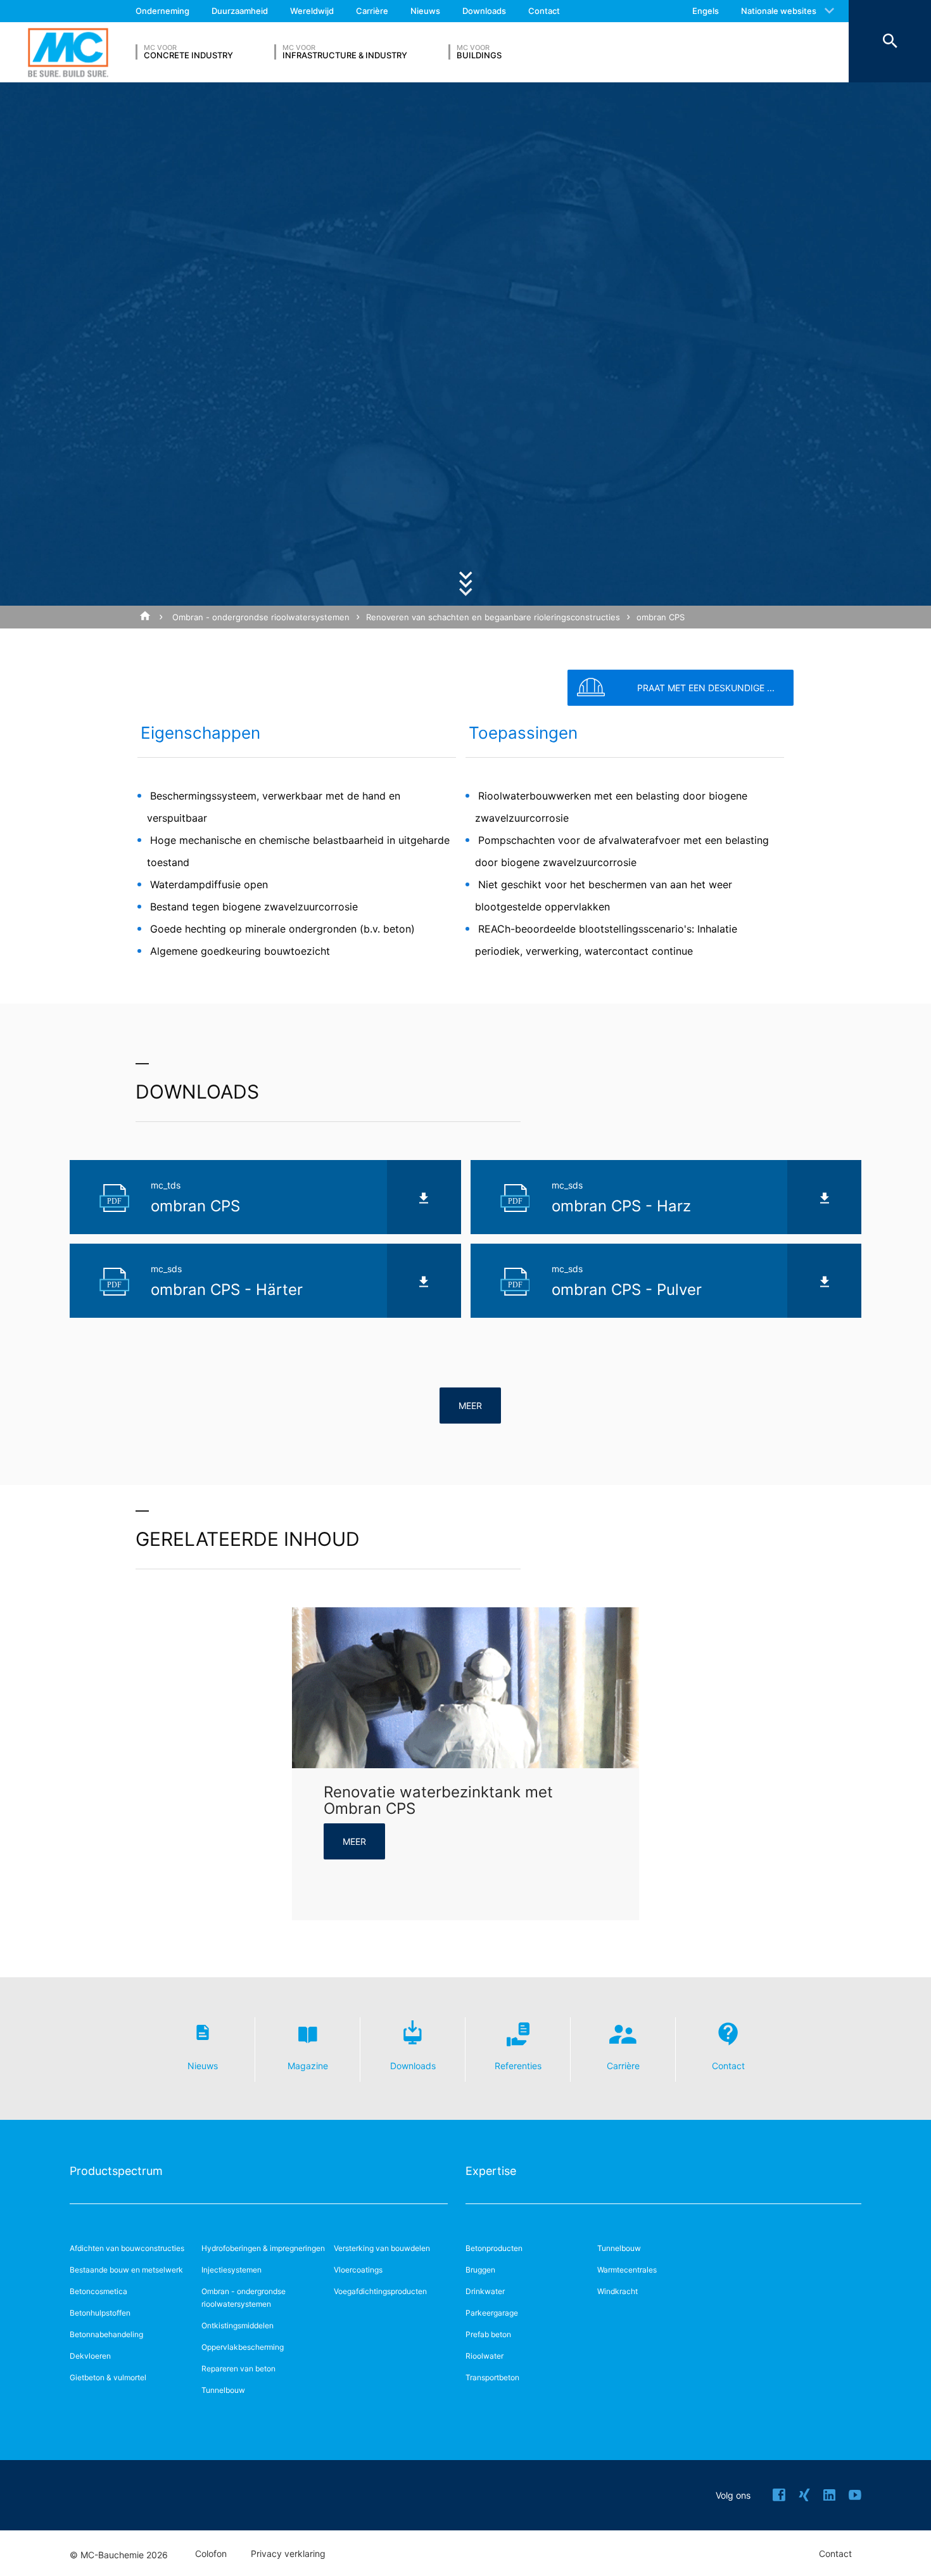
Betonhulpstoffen (100, 2313)
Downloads (484, 11)
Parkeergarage (492, 2313)
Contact (544, 11)
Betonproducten (494, 2248)
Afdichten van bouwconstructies (127, 2248)
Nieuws (425, 11)
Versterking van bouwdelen (382, 2248)
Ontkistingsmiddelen (237, 2325)
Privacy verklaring (288, 2554)
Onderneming (162, 11)
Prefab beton (488, 2334)
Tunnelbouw (223, 2390)
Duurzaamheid (240, 11)
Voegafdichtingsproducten (380, 2291)
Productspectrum (116, 2171)
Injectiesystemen (231, 2270)
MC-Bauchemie (68, 52)
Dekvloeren (90, 2356)
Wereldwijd (312, 11)
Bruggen (480, 2270)
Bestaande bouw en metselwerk (126, 2270)
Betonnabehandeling (106, 2334)
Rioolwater (484, 2356)
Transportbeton (492, 2377)
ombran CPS (661, 617)
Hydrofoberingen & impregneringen (263, 2248)
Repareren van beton (238, 2369)
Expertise (491, 2171)
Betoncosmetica (98, 2291)
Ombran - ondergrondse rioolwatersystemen (261, 617)
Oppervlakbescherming (243, 2347)
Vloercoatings (358, 2270)
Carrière (372, 11)
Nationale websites (779, 11)
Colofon (211, 2554)
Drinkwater (485, 2291)
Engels (706, 11)
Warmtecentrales (627, 2270)
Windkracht (617, 2291)
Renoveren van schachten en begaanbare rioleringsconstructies (493, 617)
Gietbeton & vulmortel (108, 2377)
